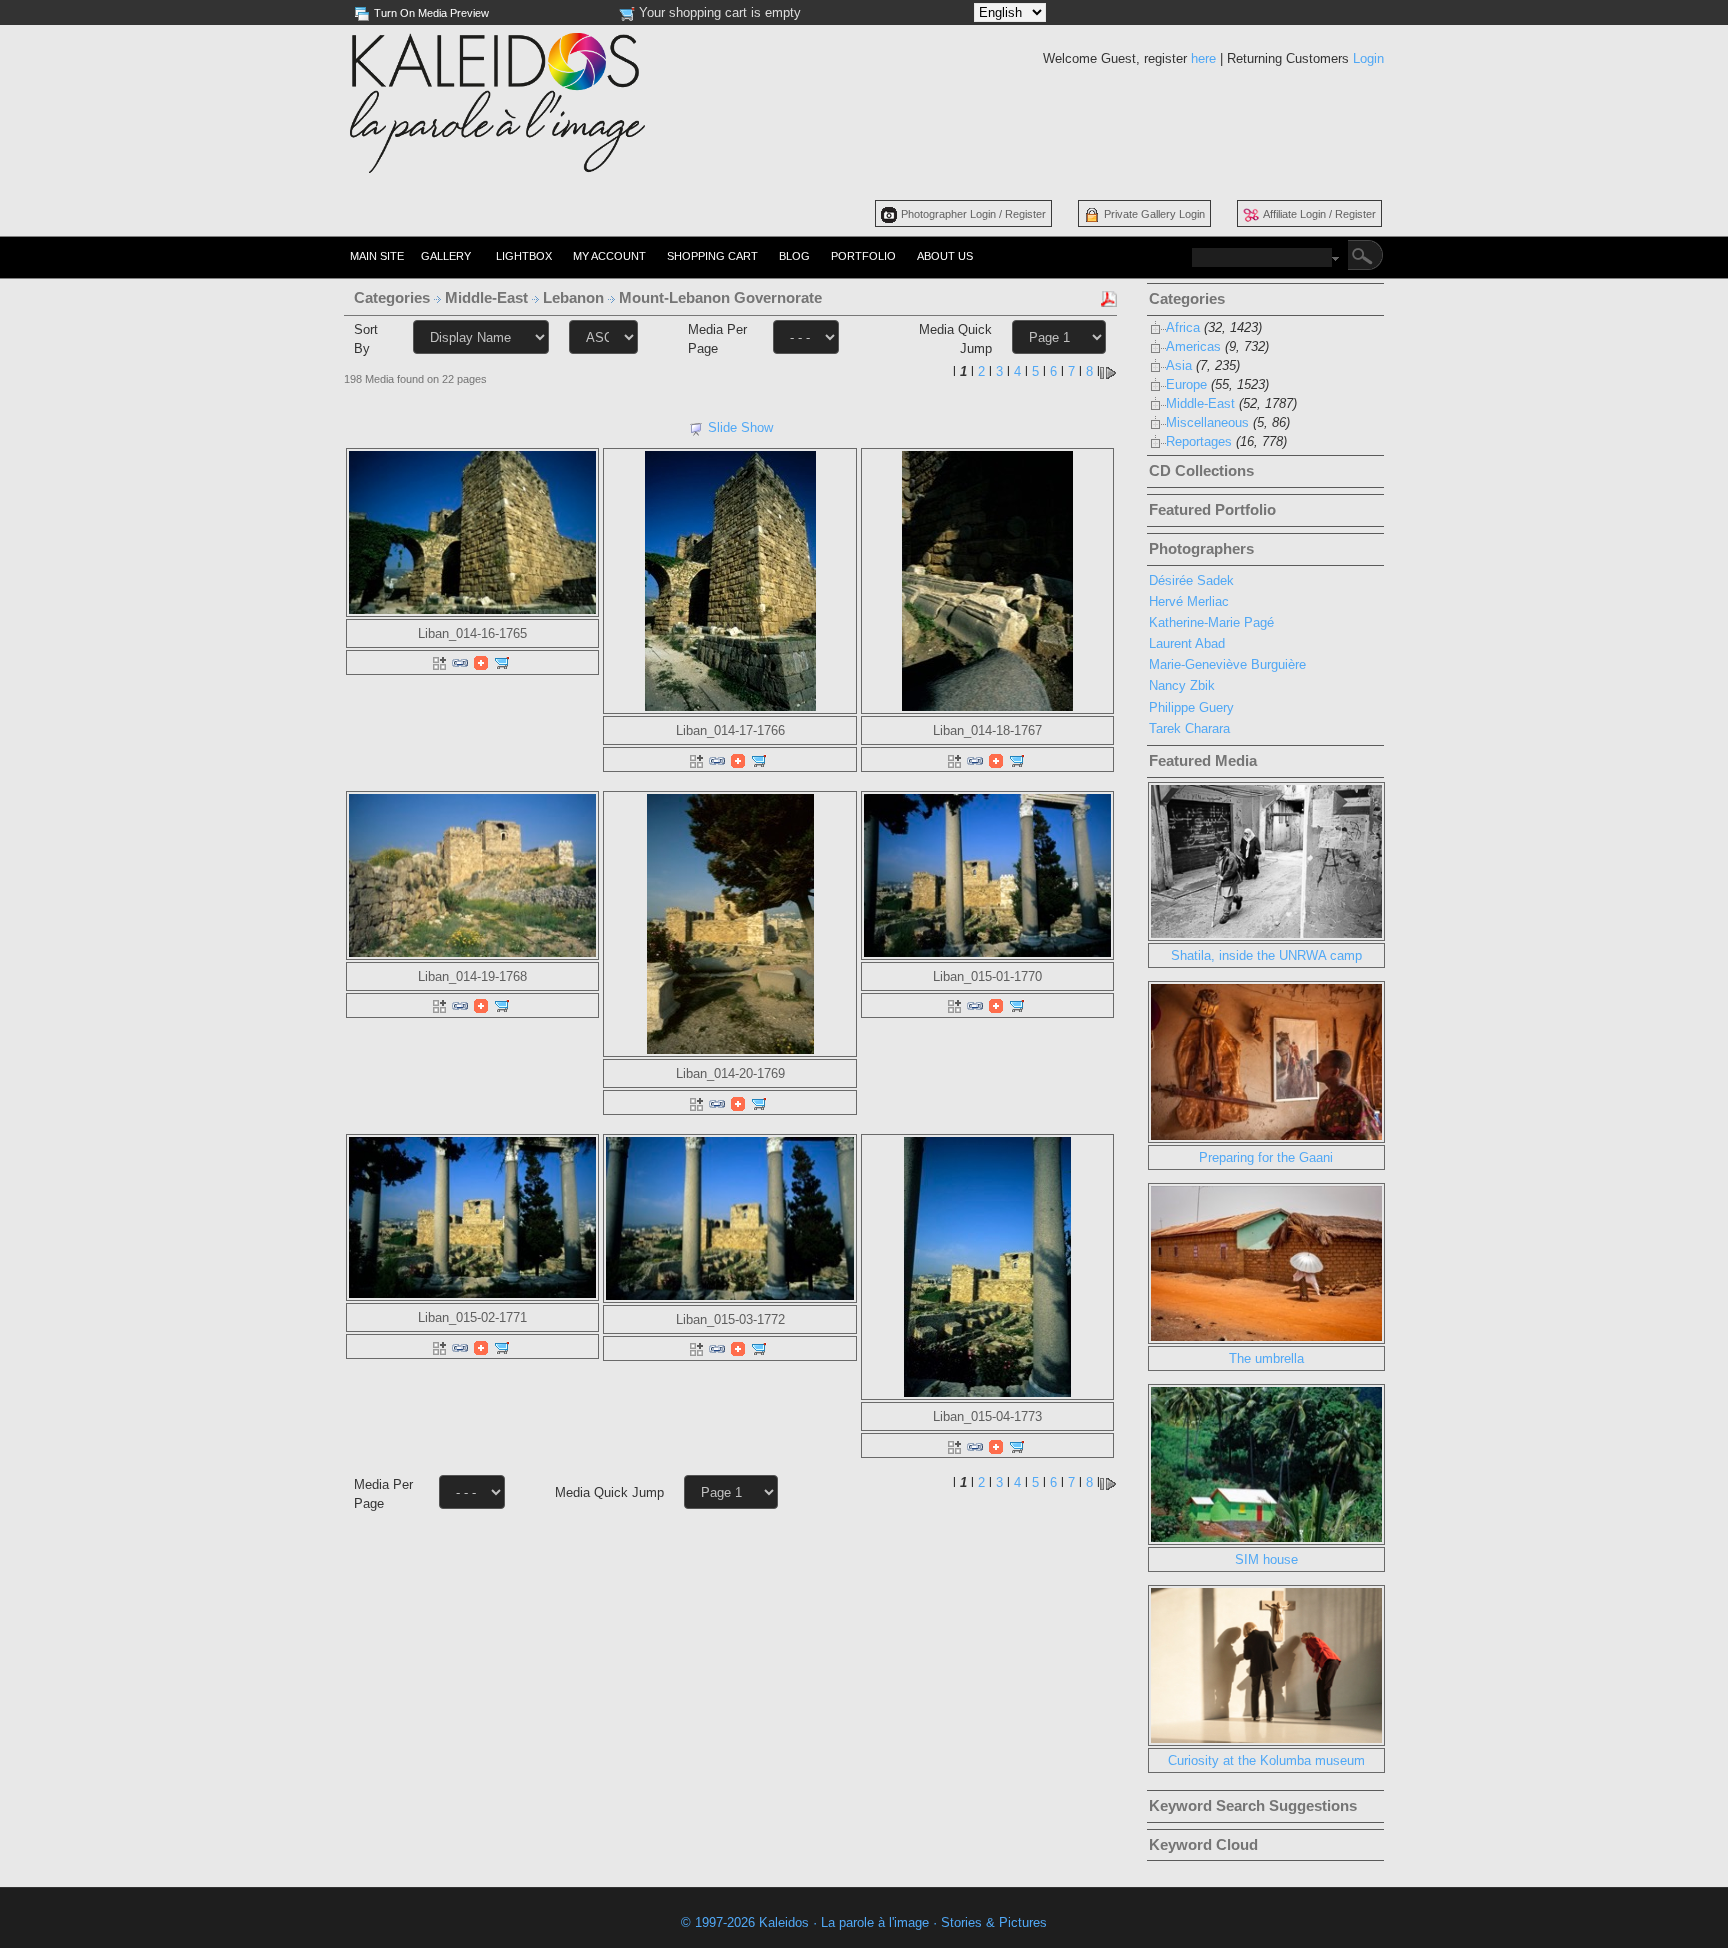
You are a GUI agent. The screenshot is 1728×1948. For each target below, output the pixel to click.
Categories (392, 298)
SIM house (1266, 1559)
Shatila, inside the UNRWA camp (1266, 955)
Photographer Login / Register (973, 214)
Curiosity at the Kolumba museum (1266, 1760)
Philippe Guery (1191, 707)
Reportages (1199, 441)
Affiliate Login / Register (1319, 214)
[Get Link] (460, 662)
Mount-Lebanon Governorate (722, 298)
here (1203, 58)
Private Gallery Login (1154, 214)
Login (1368, 58)
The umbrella (1266, 1358)
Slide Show (740, 427)
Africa (1183, 327)
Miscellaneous (1207, 422)
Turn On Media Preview (431, 13)
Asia (1179, 365)
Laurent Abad (1187, 643)
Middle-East (488, 298)
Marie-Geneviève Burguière (1227, 664)
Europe (1186, 384)
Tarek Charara (1189, 728)
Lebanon (575, 298)
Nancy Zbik (1182, 685)
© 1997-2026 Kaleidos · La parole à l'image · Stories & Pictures (864, 1922)
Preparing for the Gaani (1266, 1157)
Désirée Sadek (1191, 580)
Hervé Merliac (1189, 601)
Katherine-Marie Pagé (1211, 622)
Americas (1193, 346)
